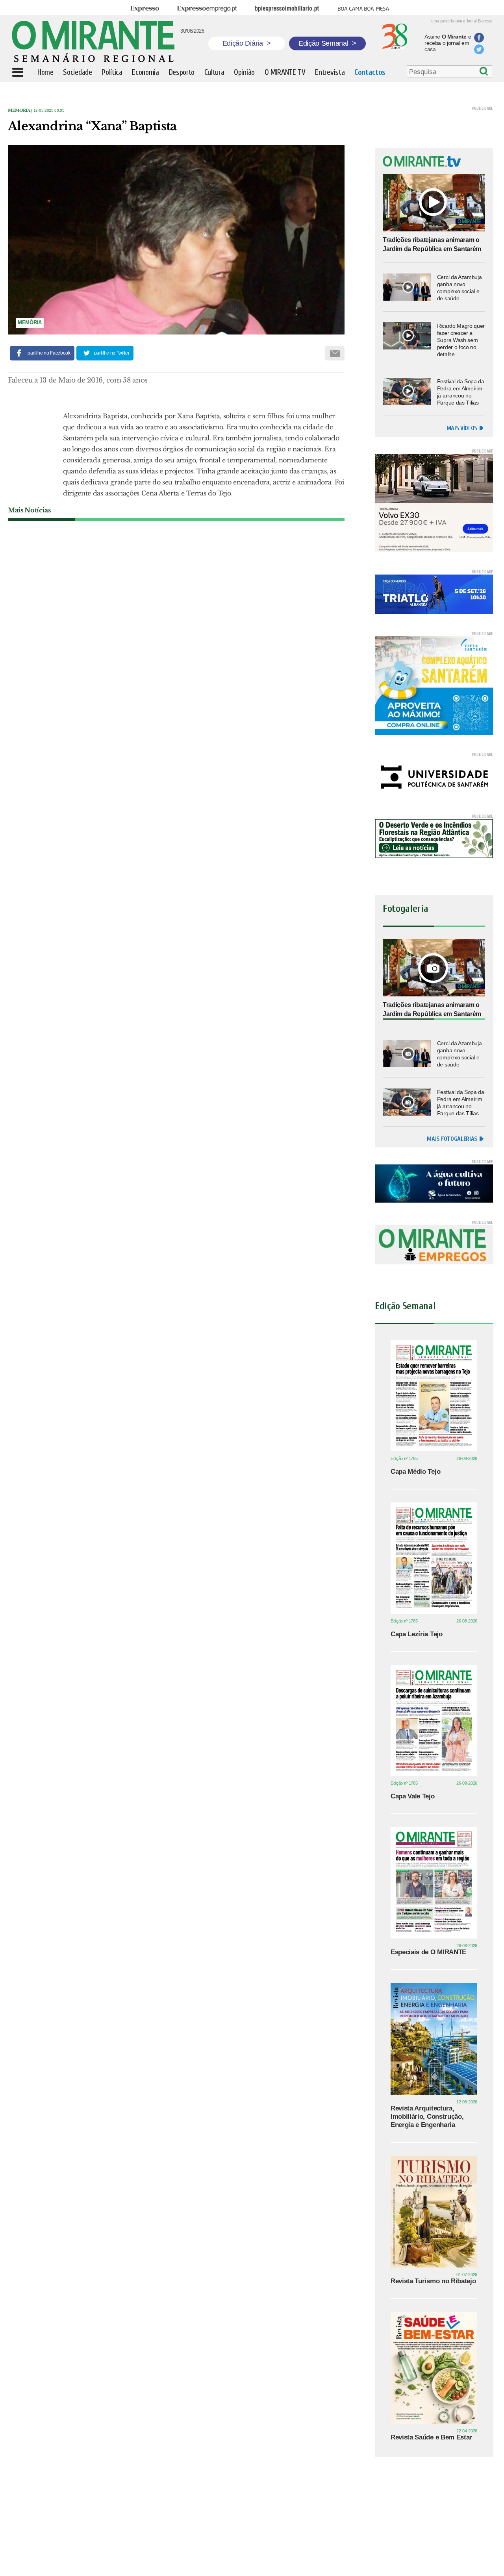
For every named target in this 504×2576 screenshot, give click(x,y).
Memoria (19, 110)
